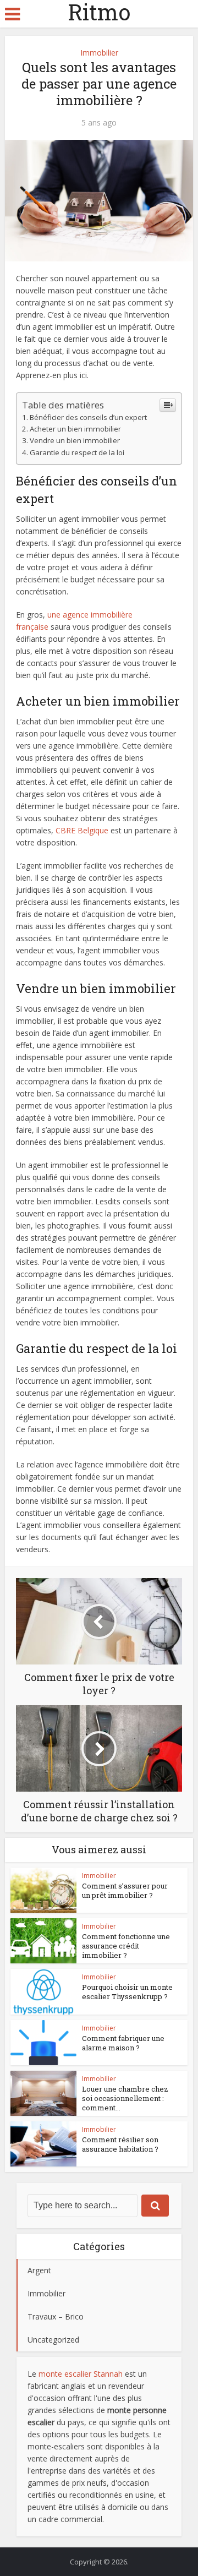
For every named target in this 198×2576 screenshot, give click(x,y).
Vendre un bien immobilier (75, 440)
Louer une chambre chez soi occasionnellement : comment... (125, 2098)
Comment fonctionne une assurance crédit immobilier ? (126, 1946)
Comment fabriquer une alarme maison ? (123, 2043)
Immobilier (99, 53)
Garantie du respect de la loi (77, 452)
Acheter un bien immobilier (75, 429)
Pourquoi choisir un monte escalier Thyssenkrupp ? (127, 1992)
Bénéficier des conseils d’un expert (88, 417)
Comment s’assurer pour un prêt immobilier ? (125, 1890)
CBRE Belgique (82, 830)
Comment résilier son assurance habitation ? (120, 2144)
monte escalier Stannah (81, 2374)
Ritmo (99, 12)
